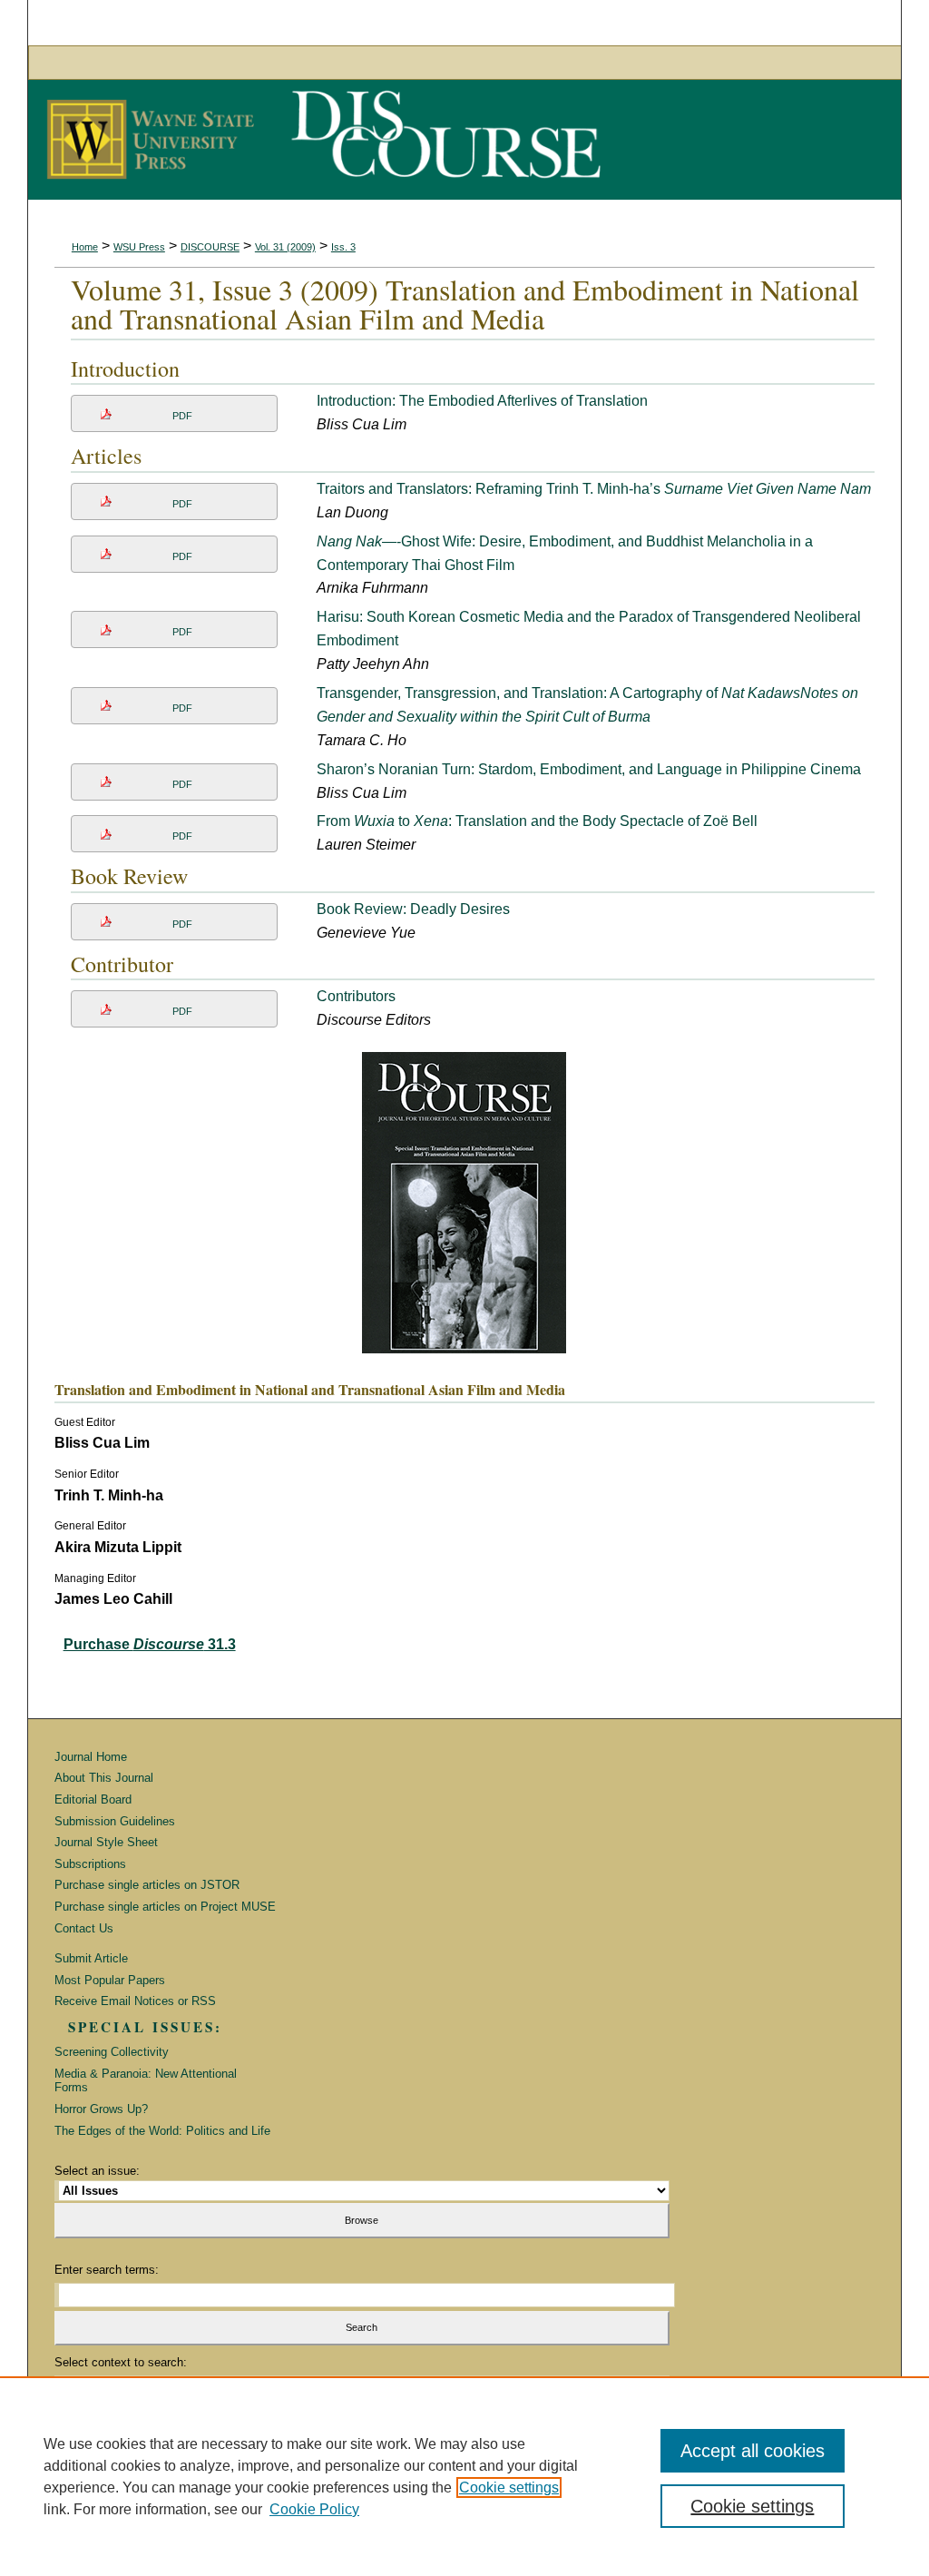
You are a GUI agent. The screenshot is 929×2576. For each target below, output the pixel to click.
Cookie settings (509, 2488)
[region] (464, 2476)
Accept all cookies (753, 2451)
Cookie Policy (314, 2509)
